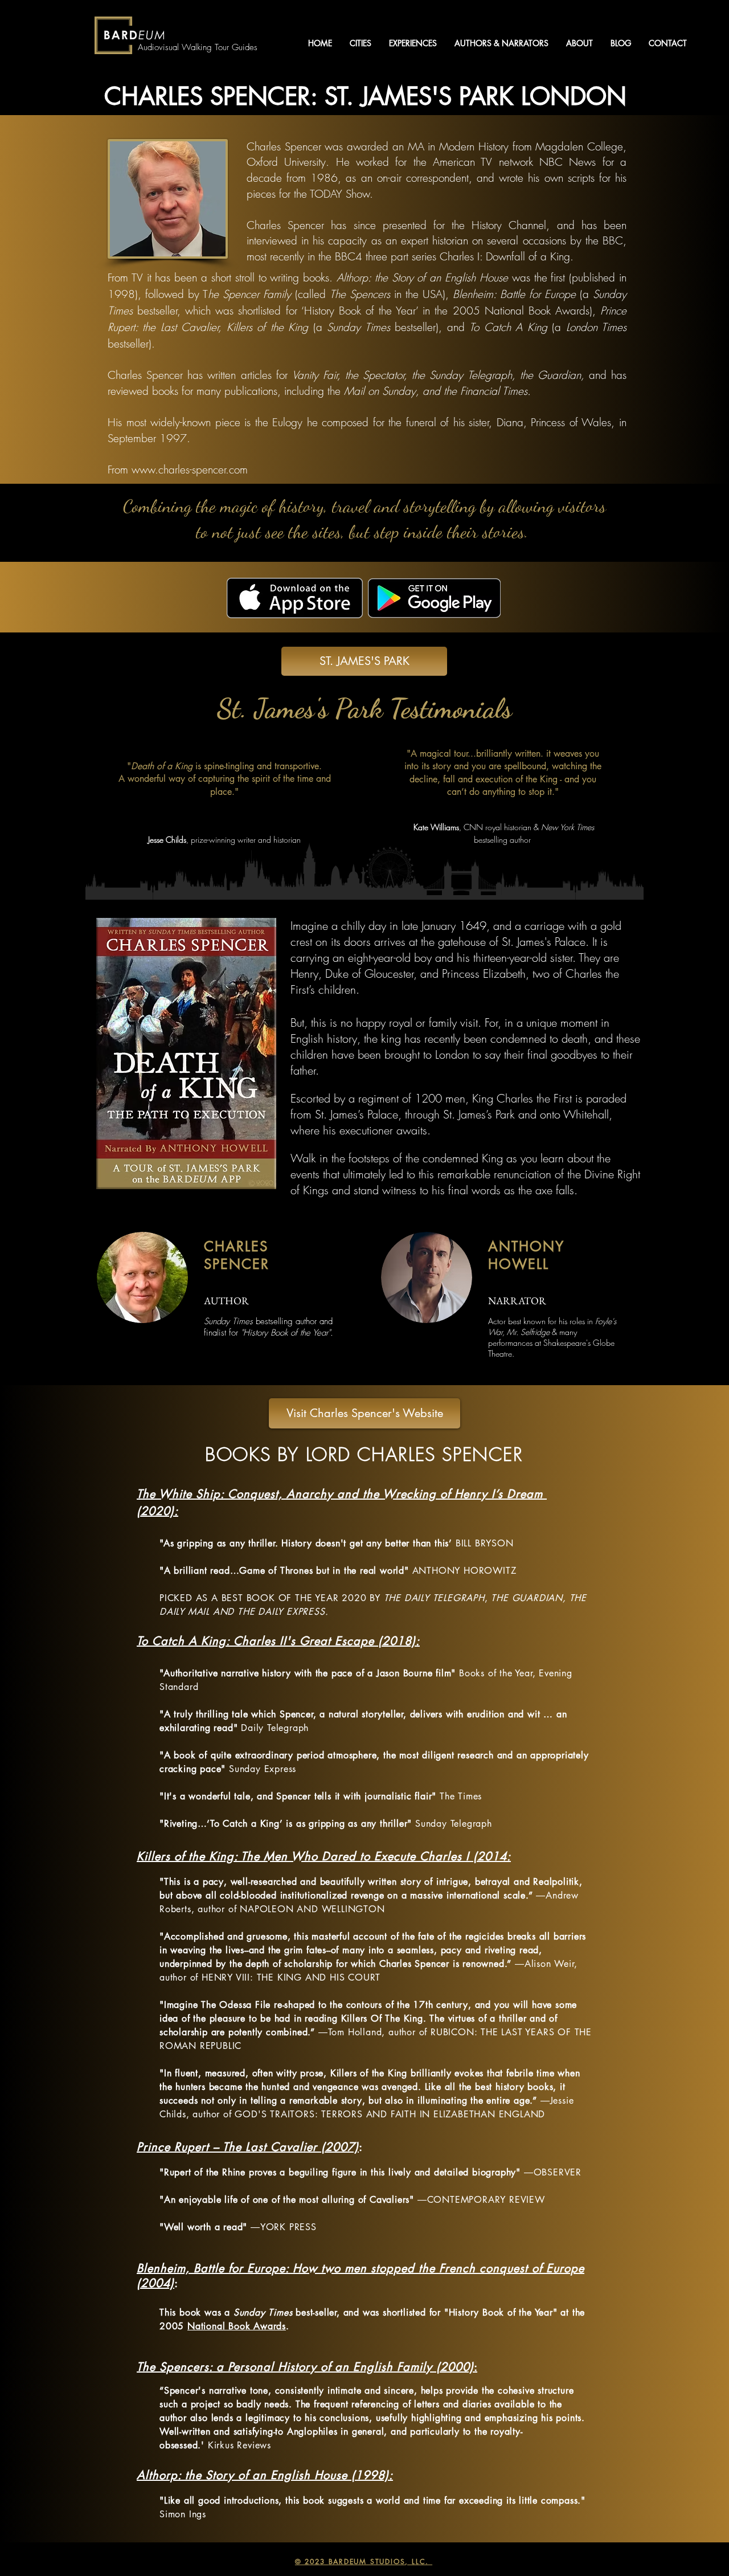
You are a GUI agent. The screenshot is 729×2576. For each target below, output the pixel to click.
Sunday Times (263, 2312)
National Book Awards (237, 2326)
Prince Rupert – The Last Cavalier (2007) (248, 2147)
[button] (360, 43)
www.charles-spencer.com (190, 470)
